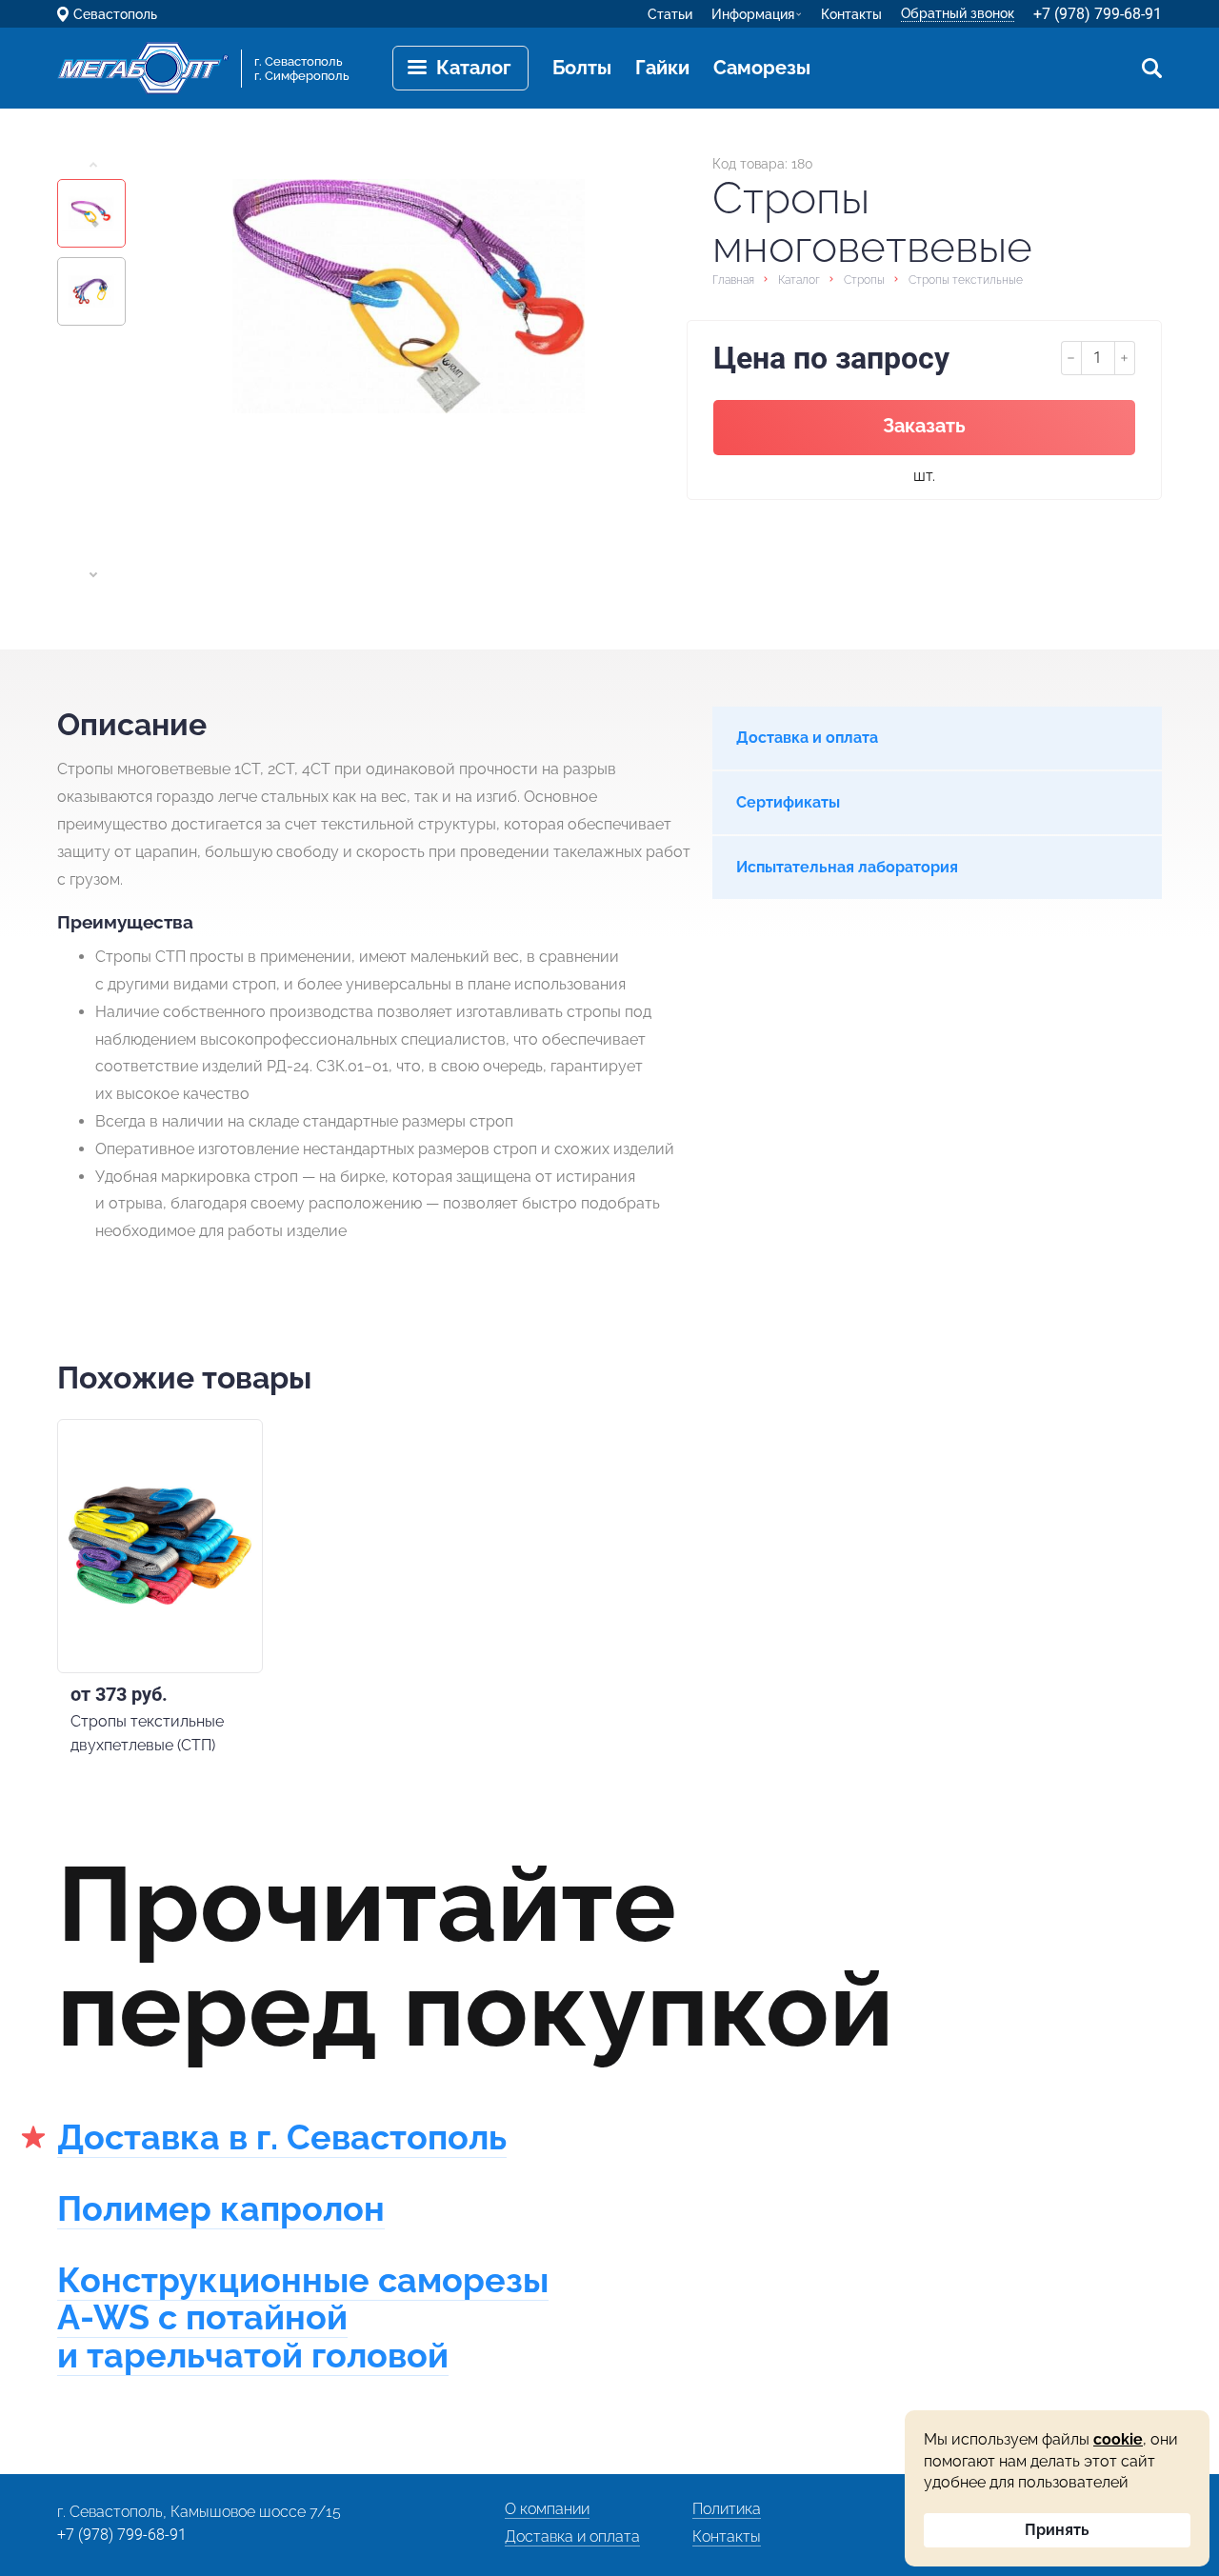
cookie (1118, 2439)
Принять (1057, 2530)
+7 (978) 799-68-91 (1098, 14)
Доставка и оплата (572, 2536)
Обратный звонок (958, 13)
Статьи (670, 14)
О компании (547, 2509)
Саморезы (762, 68)
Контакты (851, 14)
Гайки (662, 68)
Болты (582, 68)
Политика (727, 2509)
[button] (93, 165)
